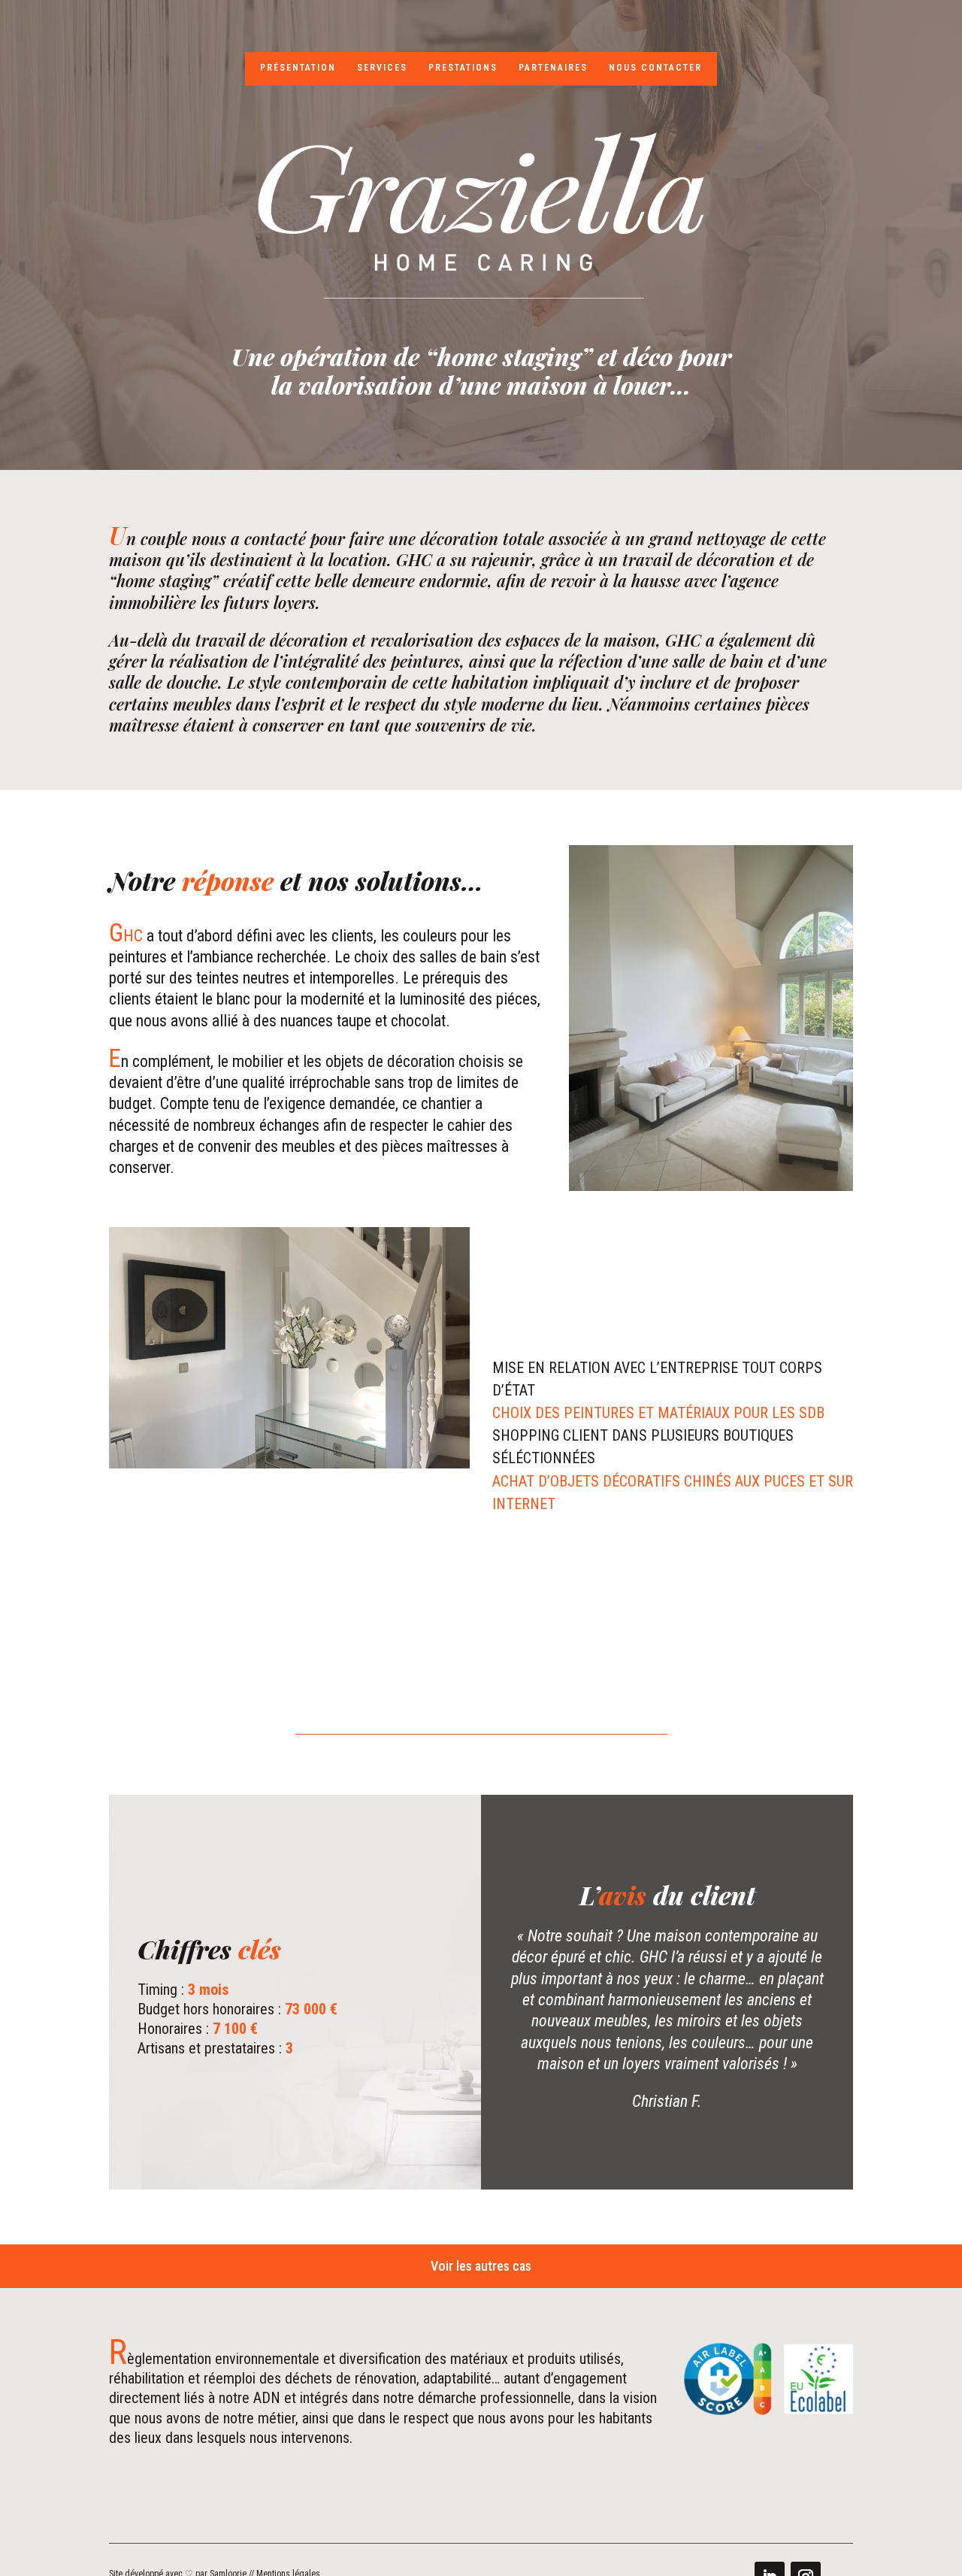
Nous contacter (655, 68)
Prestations (463, 68)
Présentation (298, 68)
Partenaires (553, 68)
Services (382, 68)
